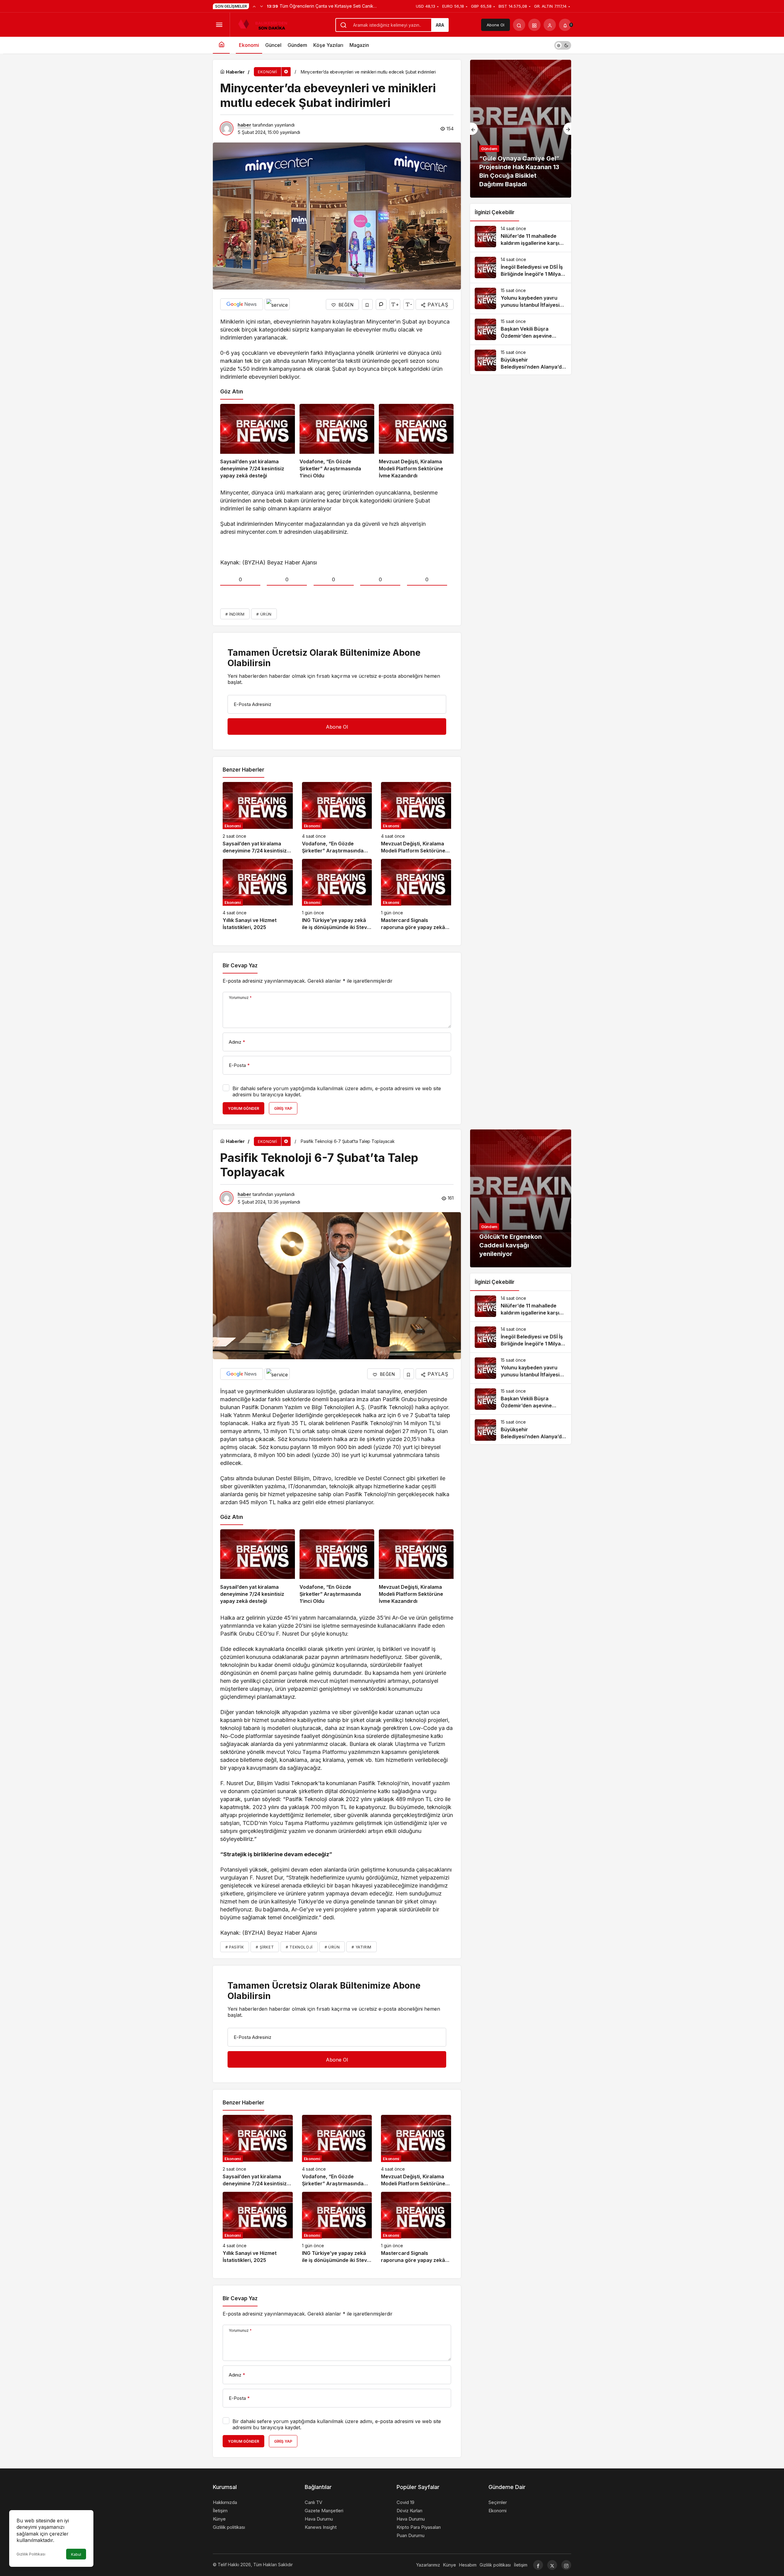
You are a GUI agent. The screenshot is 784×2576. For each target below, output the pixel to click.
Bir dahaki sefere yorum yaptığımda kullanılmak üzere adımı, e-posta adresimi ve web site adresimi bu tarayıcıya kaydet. (337, 1091)
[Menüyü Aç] (219, 25)
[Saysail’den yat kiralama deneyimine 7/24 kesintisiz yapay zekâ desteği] (258, 442)
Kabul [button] (76, 2554)
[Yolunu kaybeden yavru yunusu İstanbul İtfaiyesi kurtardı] (521, 298)
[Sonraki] (262, 6)
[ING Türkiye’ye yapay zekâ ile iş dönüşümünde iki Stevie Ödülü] (337, 895)
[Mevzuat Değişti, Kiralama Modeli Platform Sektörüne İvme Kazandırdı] (416, 442)
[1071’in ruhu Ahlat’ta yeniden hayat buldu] (521, 129)
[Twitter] (552, 2565)
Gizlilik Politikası (31, 2554)
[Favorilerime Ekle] (367, 304)
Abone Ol (496, 25)
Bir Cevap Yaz (240, 966)
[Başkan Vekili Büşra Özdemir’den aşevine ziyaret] (521, 329)
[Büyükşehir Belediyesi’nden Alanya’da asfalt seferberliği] (521, 360)
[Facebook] (538, 2565)
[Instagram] (566, 2565)
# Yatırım (361, 1947)
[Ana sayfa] (221, 45)
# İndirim (235, 614)
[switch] (563, 45)
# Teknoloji (299, 1947)
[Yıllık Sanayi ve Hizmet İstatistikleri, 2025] (258, 895)
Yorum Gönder (243, 1108)
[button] (534, 25)
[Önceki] (254, 6)
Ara (440, 25)
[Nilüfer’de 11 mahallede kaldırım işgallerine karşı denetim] (521, 237)
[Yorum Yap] (381, 304)
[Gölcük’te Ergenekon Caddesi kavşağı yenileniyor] (521, 1198)
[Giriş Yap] (550, 25)
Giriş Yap (283, 1108)
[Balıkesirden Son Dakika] (265, 24)
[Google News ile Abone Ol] (242, 304)
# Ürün (264, 614)
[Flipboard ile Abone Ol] (277, 304)
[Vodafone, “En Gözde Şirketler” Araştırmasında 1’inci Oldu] (337, 442)
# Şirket (265, 1947)
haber (244, 125)
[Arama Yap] (519, 25)
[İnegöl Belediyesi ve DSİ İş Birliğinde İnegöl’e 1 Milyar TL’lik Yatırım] (521, 267)
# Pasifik (235, 1947)
